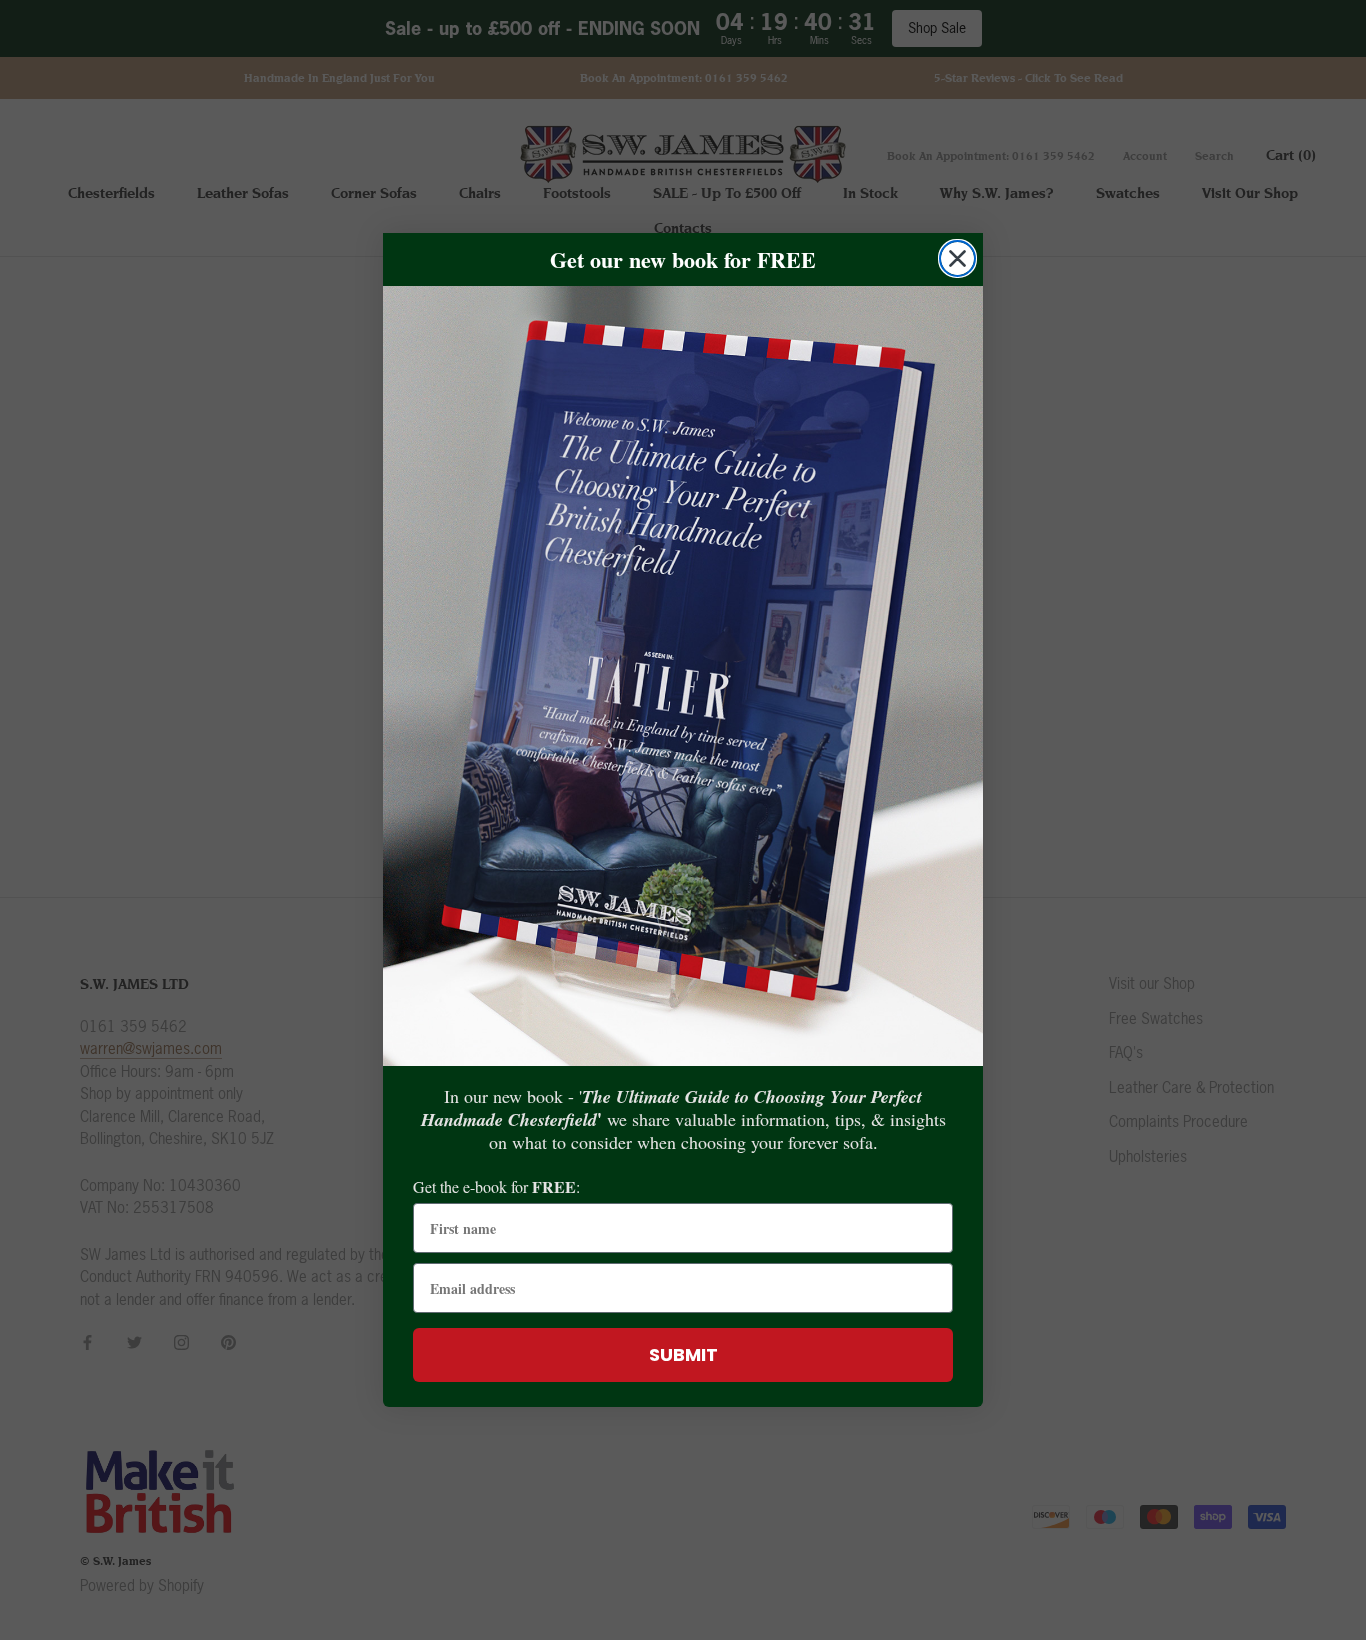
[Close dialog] (957, 258)
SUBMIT (683, 1354)
